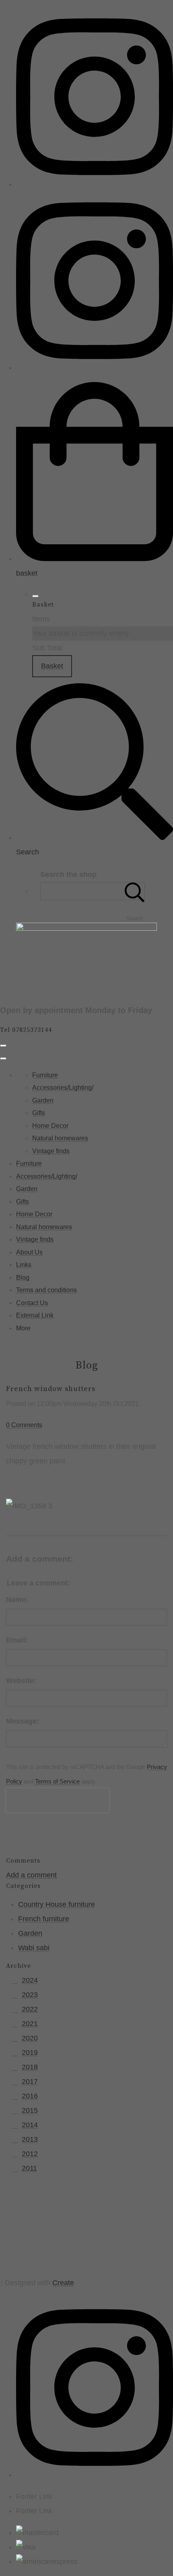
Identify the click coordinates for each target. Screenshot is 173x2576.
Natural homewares (60, 1138)
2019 (30, 2053)
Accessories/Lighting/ (63, 1088)
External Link (35, 1315)
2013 (30, 2139)
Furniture (45, 1075)
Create (63, 2283)
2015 (30, 2110)
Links (24, 1265)
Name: (17, 1600)
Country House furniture (57, 1904)
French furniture (44, 1919)
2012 (30, 2154)
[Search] (135, 891)
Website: (21, 1681)
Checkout (98, 666)
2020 (30, 2038)
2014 (30, 2125)
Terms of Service (57, 1781)
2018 (30, 2067)
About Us (29, 1252)
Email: (17, 1640)
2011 (29, 2168)
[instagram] (95, 184)
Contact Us (32, 1303)
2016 (30, 2096)
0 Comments (24, 1425)
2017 (30, 2082)
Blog (23, 1278)
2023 (30, 1995)
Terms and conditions (46, 1290)
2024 (30, 1980)
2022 (30, 2009)
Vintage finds (51, 1151)
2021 (30, 2024)
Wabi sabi (34, 1948)
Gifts (39, 1113)
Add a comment (31, 1875)
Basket (52, 666)
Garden (43, 1100)
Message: (23, 1721)
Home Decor (50, 1126)
